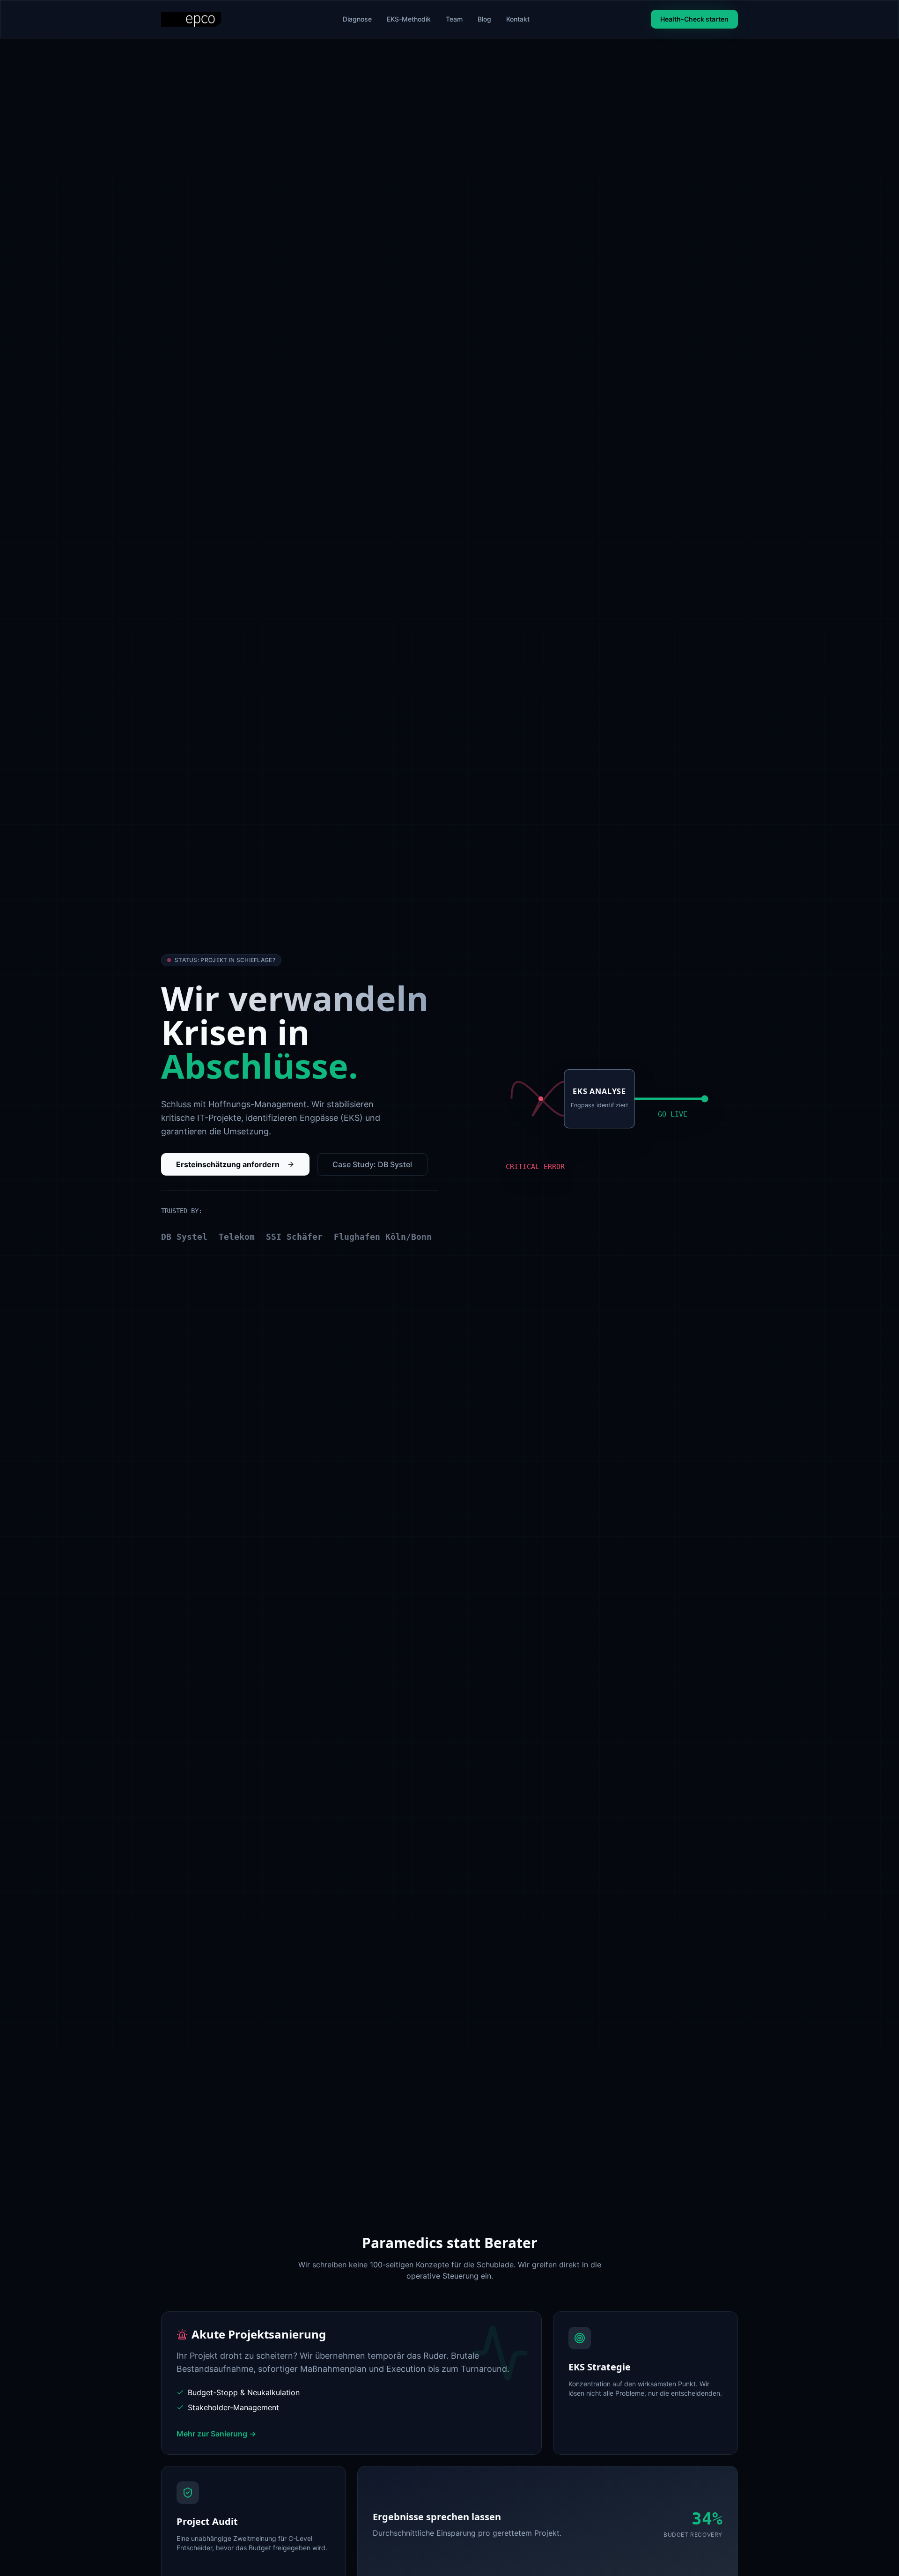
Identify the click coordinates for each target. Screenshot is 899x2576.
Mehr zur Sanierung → (216, 2434)
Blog (484, 19)
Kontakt (518, 19)
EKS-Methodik (409, 19)
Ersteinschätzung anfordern (228, 1164)
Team (454, 19)
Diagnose (357, 19)
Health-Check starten (694, 19)
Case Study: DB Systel (372, 1164)
